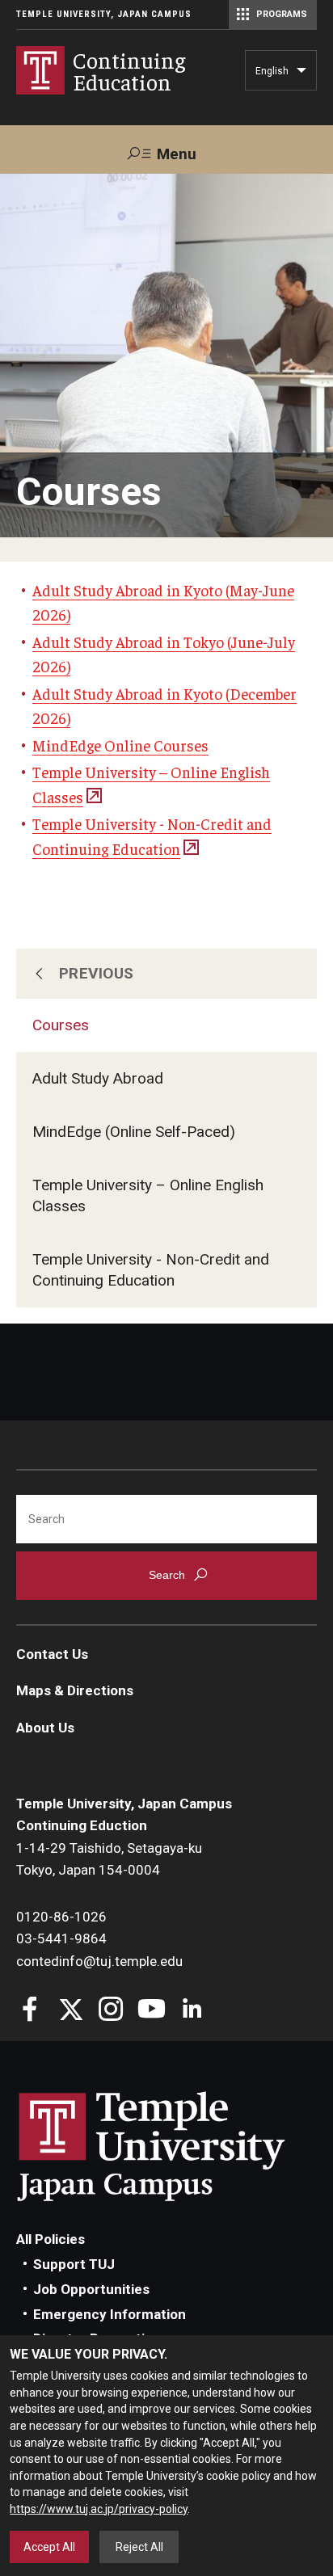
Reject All (139, 2547)
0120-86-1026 (61, 1917)
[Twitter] (71, 2011)
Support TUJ (74, 2264)
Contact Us (52, 1654)
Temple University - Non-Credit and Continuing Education (151, 1270)
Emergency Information (110, 2314)
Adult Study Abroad (98, 1078)
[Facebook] (30, 2011)
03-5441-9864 (61, 1938)
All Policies (51, 2239)
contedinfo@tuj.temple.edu (99, 1961)
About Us (45, 1728)
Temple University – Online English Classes (148, 1195)
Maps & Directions (75, 1690)
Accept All (49, 2547)
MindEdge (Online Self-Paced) (134, 1132)
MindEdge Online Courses (120, 745)
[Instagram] (111, 2011)
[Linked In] (192, 2011)
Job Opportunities (91, 2289)
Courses (61, 1025)
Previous (97, 973)
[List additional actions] (301, 74)
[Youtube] (152, 2011)
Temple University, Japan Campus (104, 14)
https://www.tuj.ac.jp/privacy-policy (99, 2509)
